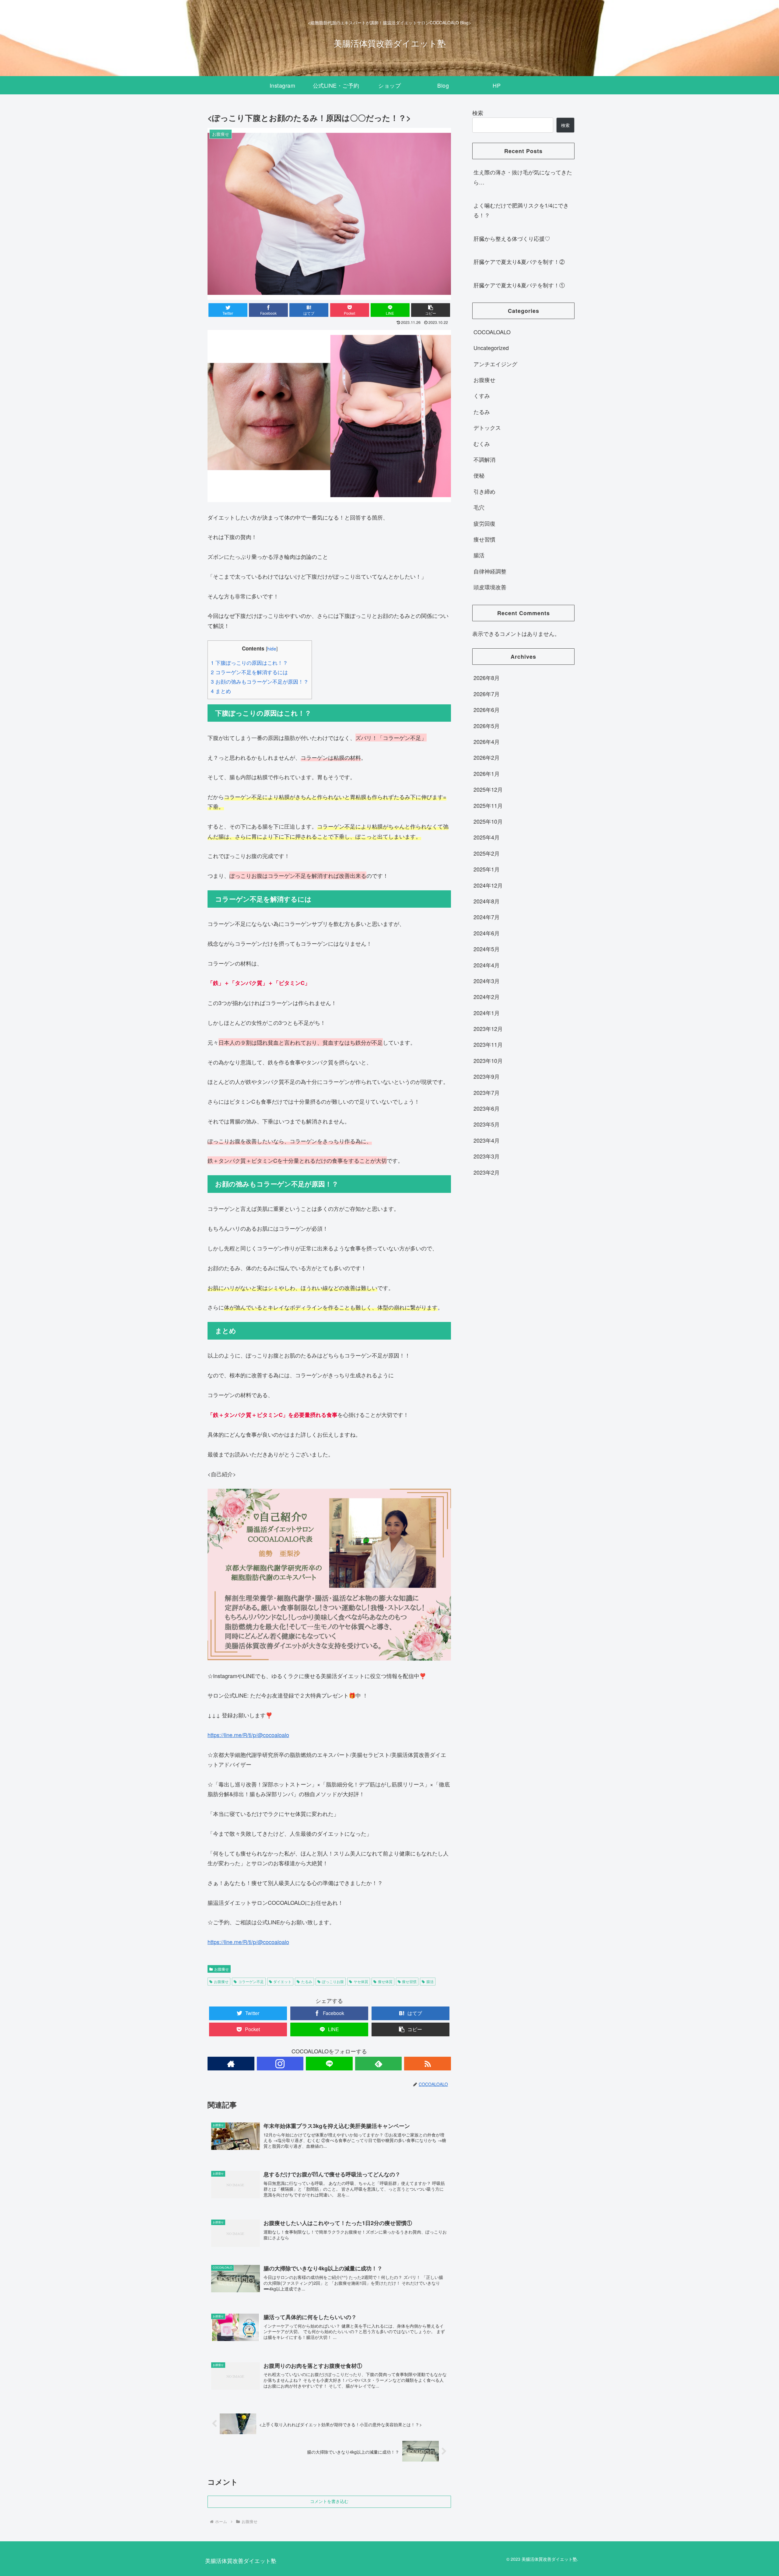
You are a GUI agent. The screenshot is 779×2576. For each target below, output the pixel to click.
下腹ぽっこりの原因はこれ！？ (249, 662)
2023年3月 (487, 1156)
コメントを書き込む (329, 2501)
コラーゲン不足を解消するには (249, 672)
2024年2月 (487, 997)
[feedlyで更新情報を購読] (379, 2064)
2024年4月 (487, 965)
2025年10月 (488, 822)
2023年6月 (487, 1109)
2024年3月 (487, 981)
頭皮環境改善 (490, 587)
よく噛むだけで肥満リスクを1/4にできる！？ (521, 210)
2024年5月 (487, 949)
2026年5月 (487, 726)
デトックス (487, 428)
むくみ (482, 443)
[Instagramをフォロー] (280, 2064)
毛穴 (479, 507)
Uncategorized (491, 348)
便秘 (479, 475)
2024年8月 (487, 901)
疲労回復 (484, 523)
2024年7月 (487, 917)
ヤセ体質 (361, 1981)
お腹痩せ (222, 1969)
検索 (478, 113)
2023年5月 (487, 1124)
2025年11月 (488, 805)
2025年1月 (487, 869)
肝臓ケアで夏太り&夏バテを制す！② (519, 261)
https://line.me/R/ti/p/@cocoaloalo (248, 1735)
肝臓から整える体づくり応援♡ (512, 238)
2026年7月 (487, 694)
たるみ (307, 1981)
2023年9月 (487, 1077)
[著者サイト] (231, 2064)
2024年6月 (487, 933)
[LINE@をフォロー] (329, 2064)
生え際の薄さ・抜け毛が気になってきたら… (523, 177)
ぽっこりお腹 (333, 1981)
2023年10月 (488, 1061)
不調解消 (484, 460)
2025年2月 (487, 853)
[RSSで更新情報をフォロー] (428, 2064)
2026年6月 (487, 710)
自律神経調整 (490, 571)
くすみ (482, 396)
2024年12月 (488, 885)
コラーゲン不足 (251, 1981)
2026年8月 (487, 678)
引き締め (484, 492)
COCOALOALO (492, 332)
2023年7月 (487, 1092)
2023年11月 (488, 1045)
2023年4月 (487, 1141)
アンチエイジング (495, 364)
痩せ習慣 (409, 1981)
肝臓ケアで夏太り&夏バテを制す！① (519, 285)
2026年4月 (487, 742)
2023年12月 (488, 1029)
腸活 (430, 1981)
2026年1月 (487, 774)
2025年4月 (487, 837)
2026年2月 (487, 758)
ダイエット (282, 1981)
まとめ (221, 691)
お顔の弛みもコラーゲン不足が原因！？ (260, 681)
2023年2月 (487, 1172)
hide (272, 648)
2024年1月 (487, 1013)
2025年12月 (488, 790)
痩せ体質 (385, 1981)
